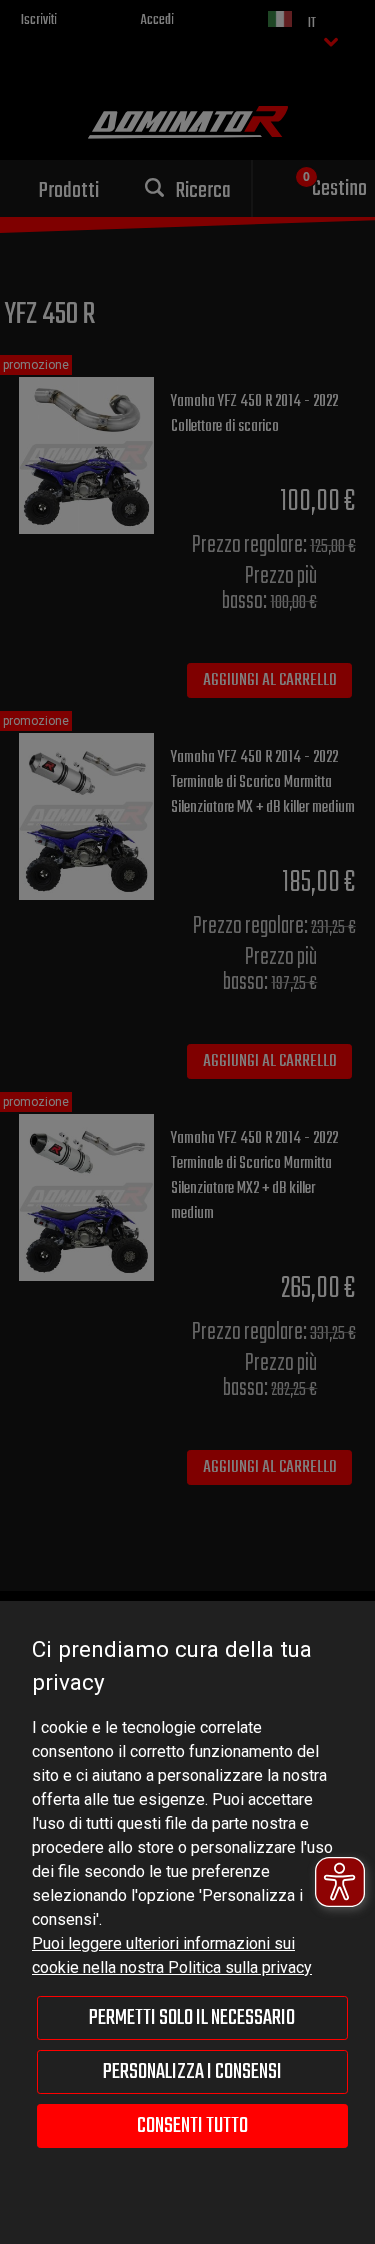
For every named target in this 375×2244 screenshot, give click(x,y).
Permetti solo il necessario (192, 2018)
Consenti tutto (192, 2126)
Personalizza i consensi (192, 2072)
